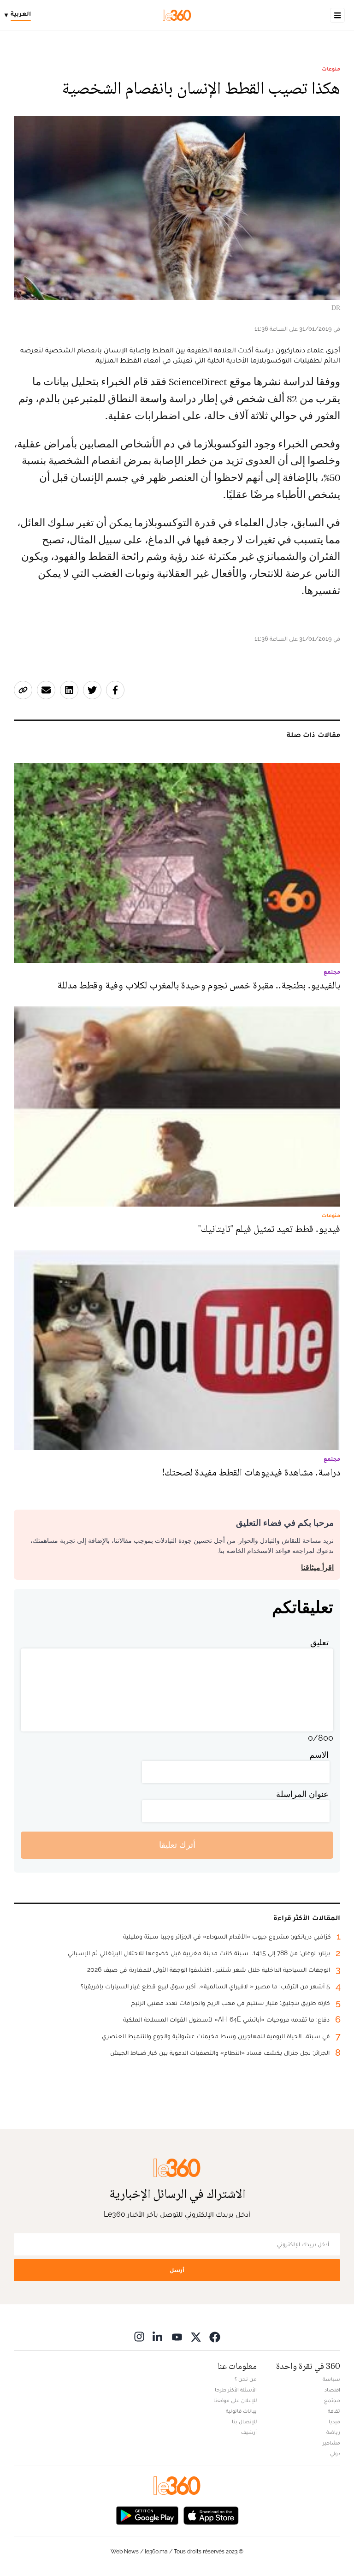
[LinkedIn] (158, 2337)
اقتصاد (332, 2390)
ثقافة (334, 2411)
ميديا (334, 2421)
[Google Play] (147, 2515)
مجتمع (332, 2400)
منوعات (331, 69)
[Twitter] (196, 2337)
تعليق (319, 1642)
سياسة (331, 2379)
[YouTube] (177, 2337)
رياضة (333, 2432)
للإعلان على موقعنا (235, 2400)
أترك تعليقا (177, 1845)
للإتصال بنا (244, 2421)
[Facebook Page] (215, 2337)
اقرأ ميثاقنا (317, 1568)
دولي (335, 2453)
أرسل (177, 2270)
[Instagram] (139, 2337)
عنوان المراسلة (302, 1794)
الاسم (319, 1755)
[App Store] (211, 2515)
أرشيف (249, 2432)
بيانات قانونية (241, 2411)
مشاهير (331, 2443)
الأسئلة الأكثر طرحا (236, 2390)
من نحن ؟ (246, 2379)
